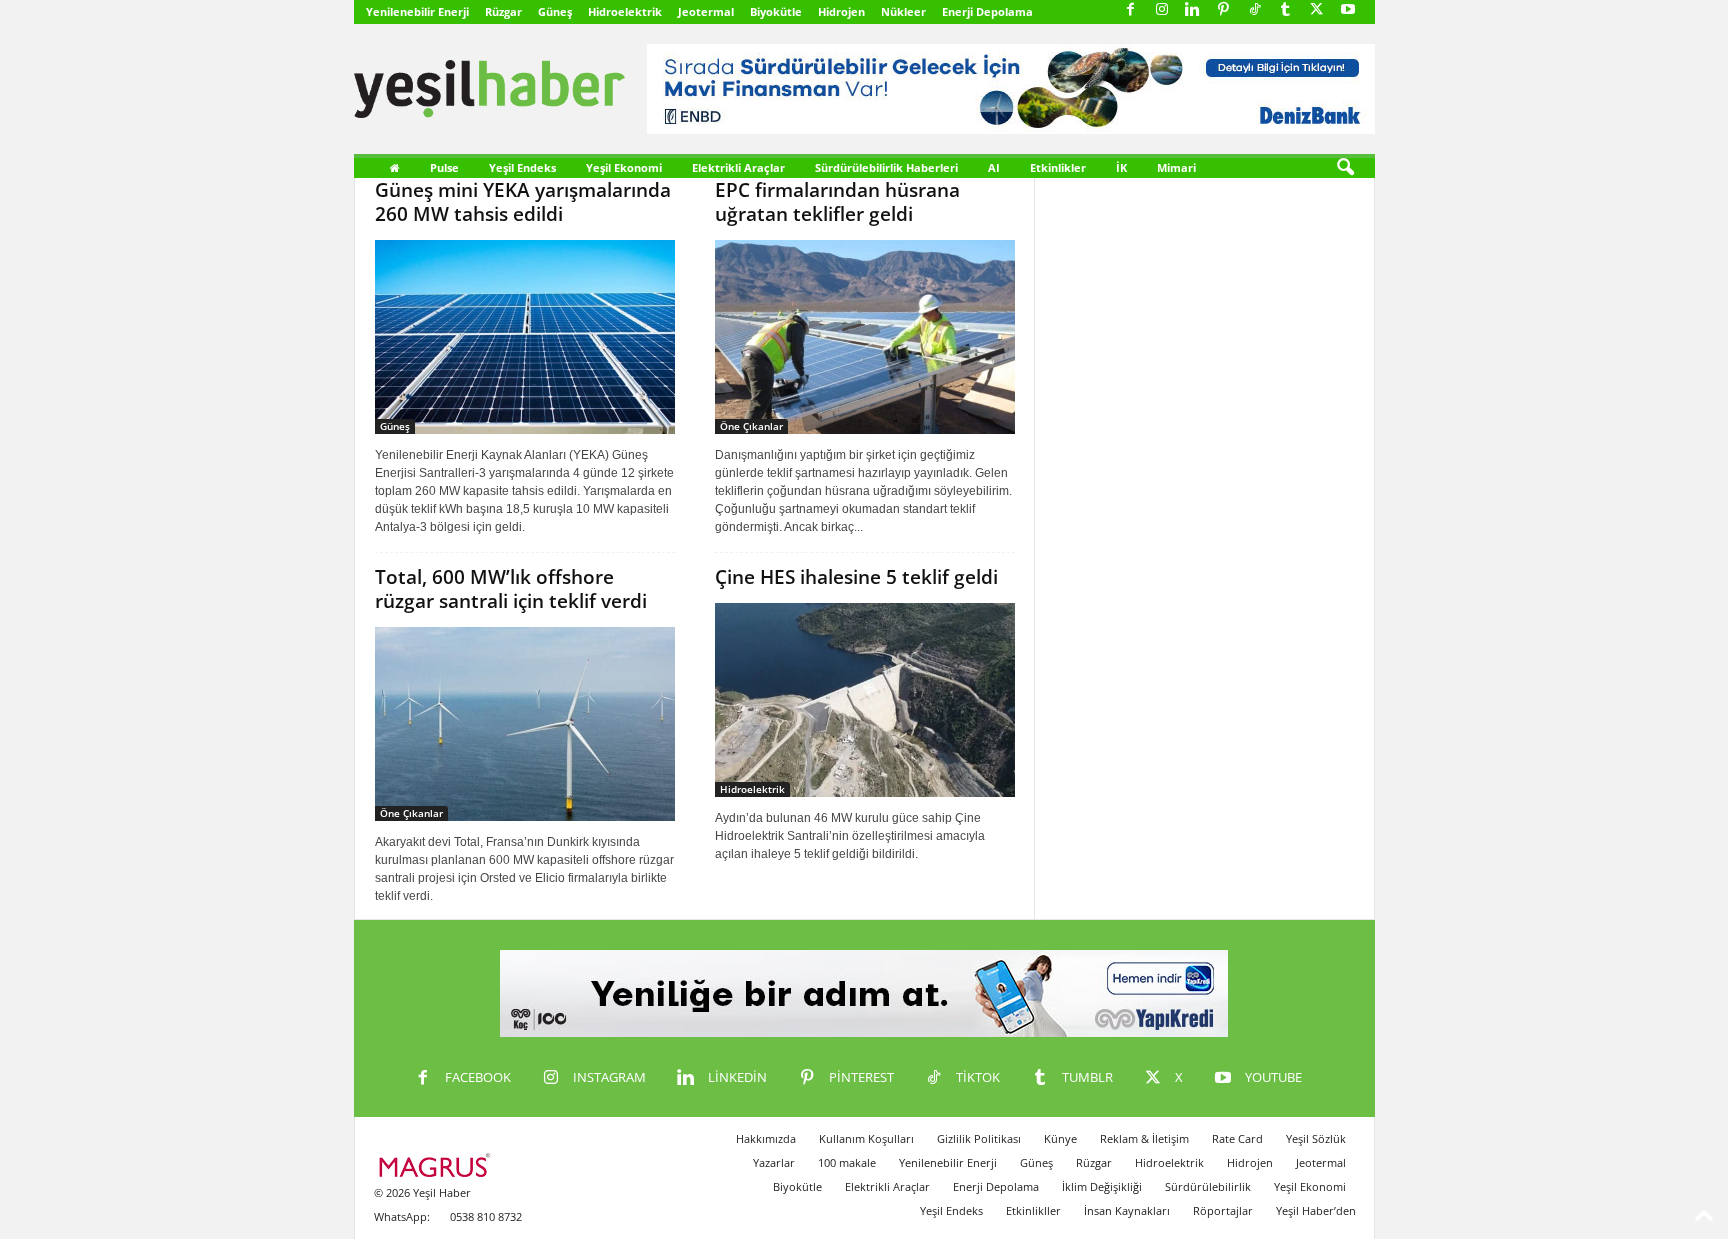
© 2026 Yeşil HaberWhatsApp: (422, 1204)
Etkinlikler (1058, 167)
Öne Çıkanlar (751, 426)
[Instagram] (1162, 10)
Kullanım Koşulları (866, 1138)
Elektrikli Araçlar (738, 167)
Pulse (444, 167)
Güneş (555, 11)
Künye (1060, 1138)
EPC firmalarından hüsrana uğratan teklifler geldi (837, 202)
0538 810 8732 (486, 1216)
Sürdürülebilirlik (1208, 1186)
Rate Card (1237, 1138)
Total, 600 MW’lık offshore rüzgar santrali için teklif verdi (511, 589)
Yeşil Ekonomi (624, 167)
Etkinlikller (1033, 1210)
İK (1121, 167)
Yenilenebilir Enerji (417, 11)
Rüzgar (503, 11)
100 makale (847, 1162)
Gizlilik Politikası (979, 1138)
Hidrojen (841, 11)
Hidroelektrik (625, 11)
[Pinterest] (1224, 10)
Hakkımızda (766, 1138)
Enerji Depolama (987, 11)
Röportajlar (1223, 1210)
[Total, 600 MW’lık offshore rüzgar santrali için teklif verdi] (525, 724)
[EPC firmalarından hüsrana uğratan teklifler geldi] (865, 337)
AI (994, 167)
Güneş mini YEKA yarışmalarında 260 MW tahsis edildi (523, 202)
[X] (1317, 10)
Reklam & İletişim (1144, 1138)
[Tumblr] (1286, 10)
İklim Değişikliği (1102, 1186)
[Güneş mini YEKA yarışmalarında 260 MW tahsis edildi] (525, 337)
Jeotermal (706, 11)
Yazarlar (774, 1162)
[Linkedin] (1193, 10)
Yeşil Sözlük (1316, 1138)
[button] (1345, 168)
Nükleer (903, 11)
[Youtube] (1348, 10)
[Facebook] (1131, 10)
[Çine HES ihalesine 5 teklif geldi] (865, 700)
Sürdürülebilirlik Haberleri (886, 167)
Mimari (1176, 167)
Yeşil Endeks (522, 167)
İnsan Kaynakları (1127, 1210)
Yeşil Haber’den (1316, 1210)
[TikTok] (1255, 10)
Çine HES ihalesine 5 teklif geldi (856, 577)
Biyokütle (776, 11)
